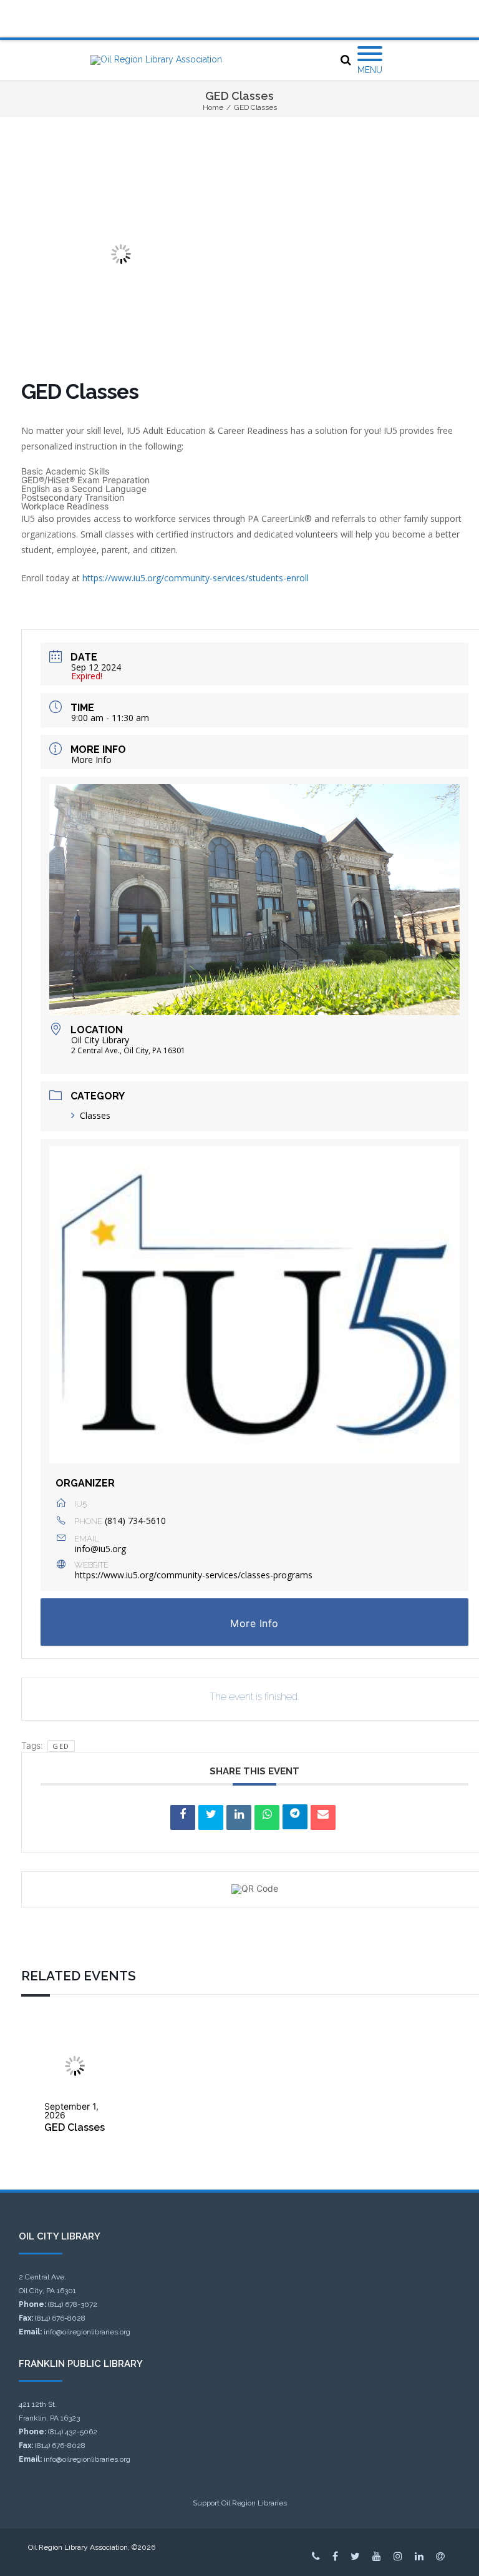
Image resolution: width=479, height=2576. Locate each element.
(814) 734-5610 (135, 1521)
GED (61, 1746)
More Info (91, 760)
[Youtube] (377, 2556)
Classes (95, 1115)
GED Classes (75, 2127)
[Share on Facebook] (183, 1817)
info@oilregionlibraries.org (87, 2332)
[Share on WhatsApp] (267, 1817)
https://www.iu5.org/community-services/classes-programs (194, 1575)
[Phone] (316, 2556)
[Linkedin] (239, 1817)
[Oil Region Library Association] (156, 60)
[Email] (323, 1817)
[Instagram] (398, 2556)
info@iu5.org (100, 1549)
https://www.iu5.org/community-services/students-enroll (196, 578)
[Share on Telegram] (295, 1817)
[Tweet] (211, 1817)
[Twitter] (355, 2556)
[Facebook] (335, 2556)
